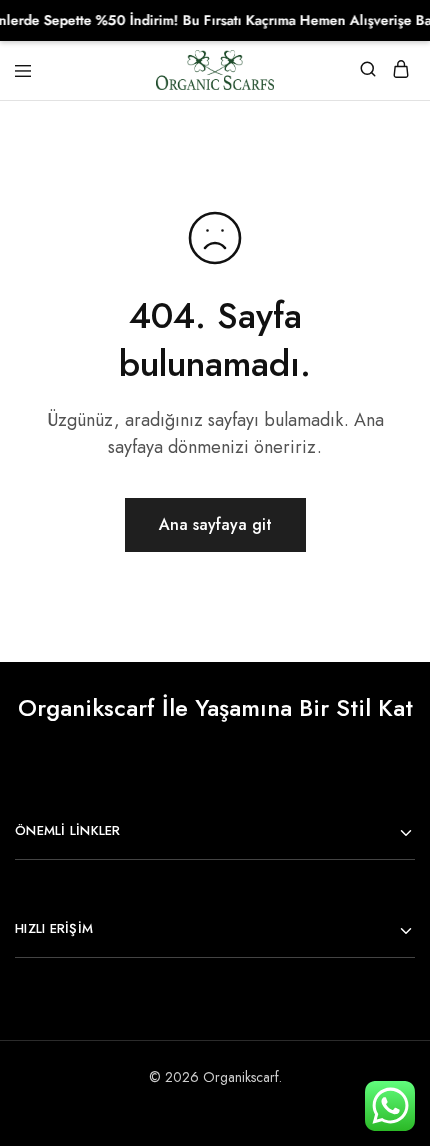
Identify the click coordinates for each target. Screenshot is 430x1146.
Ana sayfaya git (215, 524)
